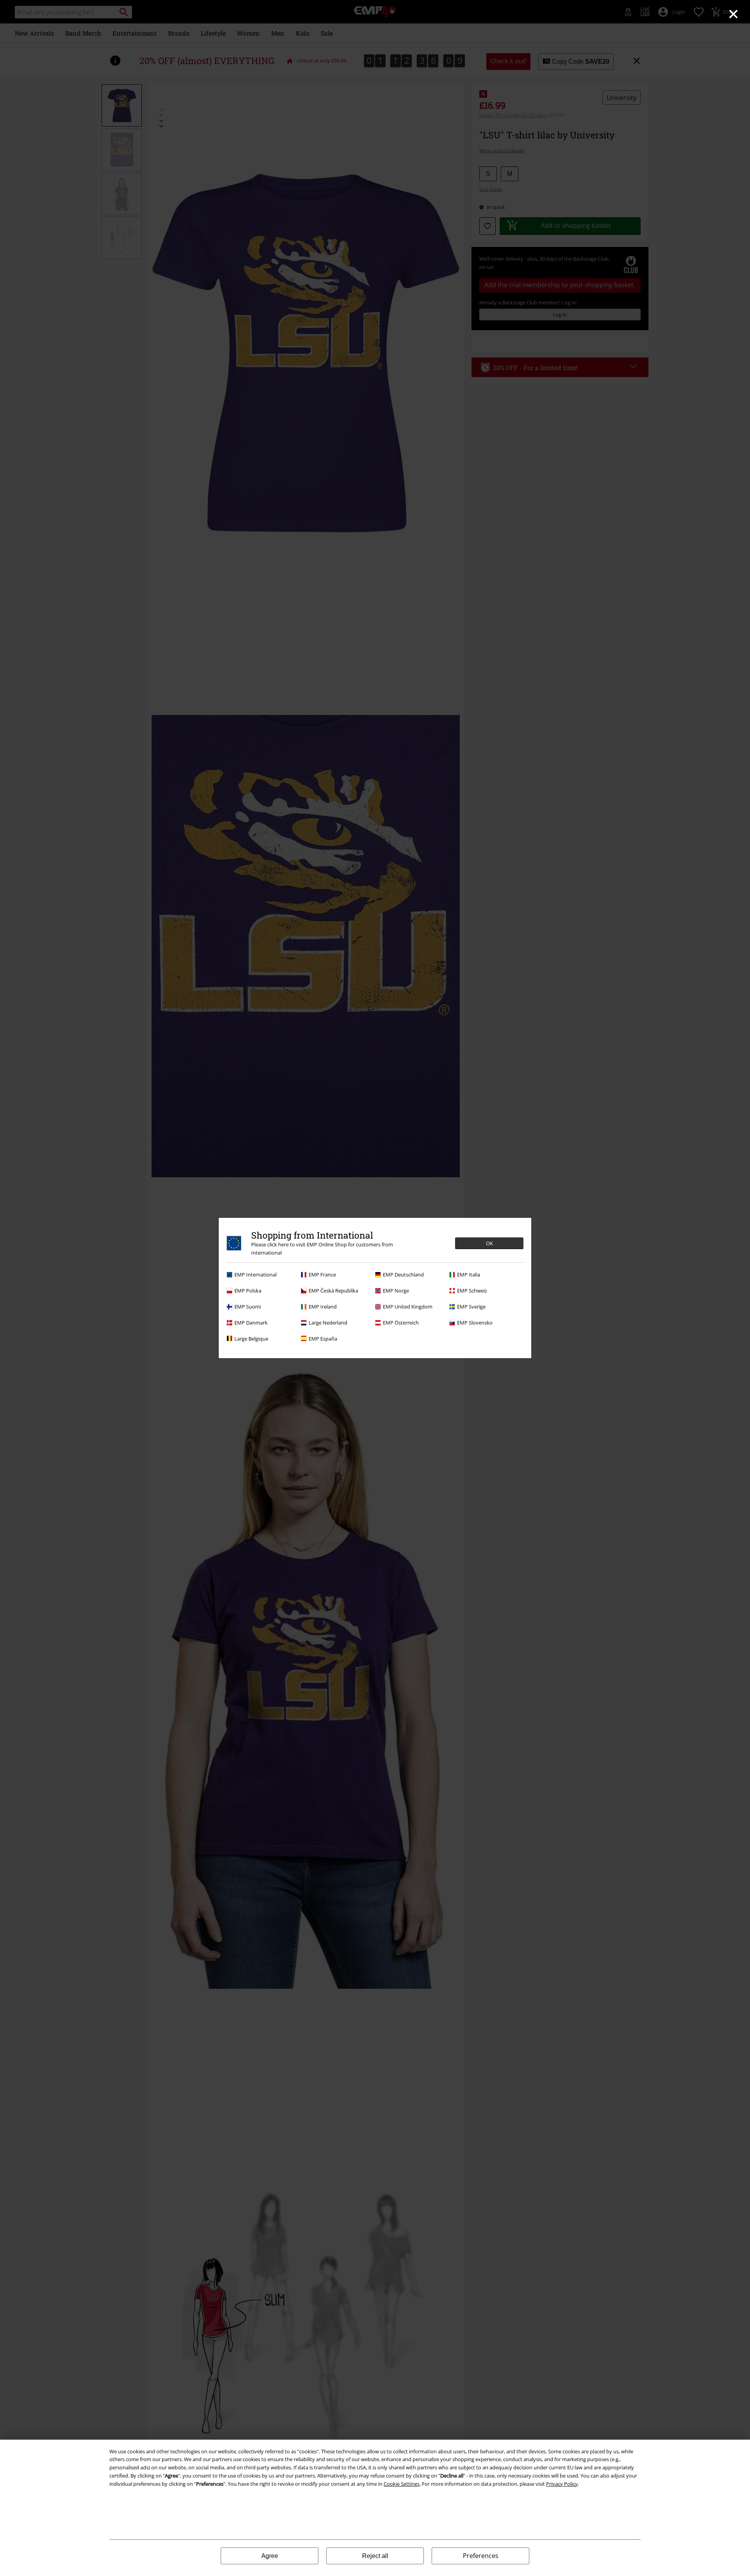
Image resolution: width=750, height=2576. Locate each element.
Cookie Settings (402, 2484)
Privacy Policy (562, 2484)
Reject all (375, 2556)
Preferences (481, 2556)
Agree (270, 2556)
